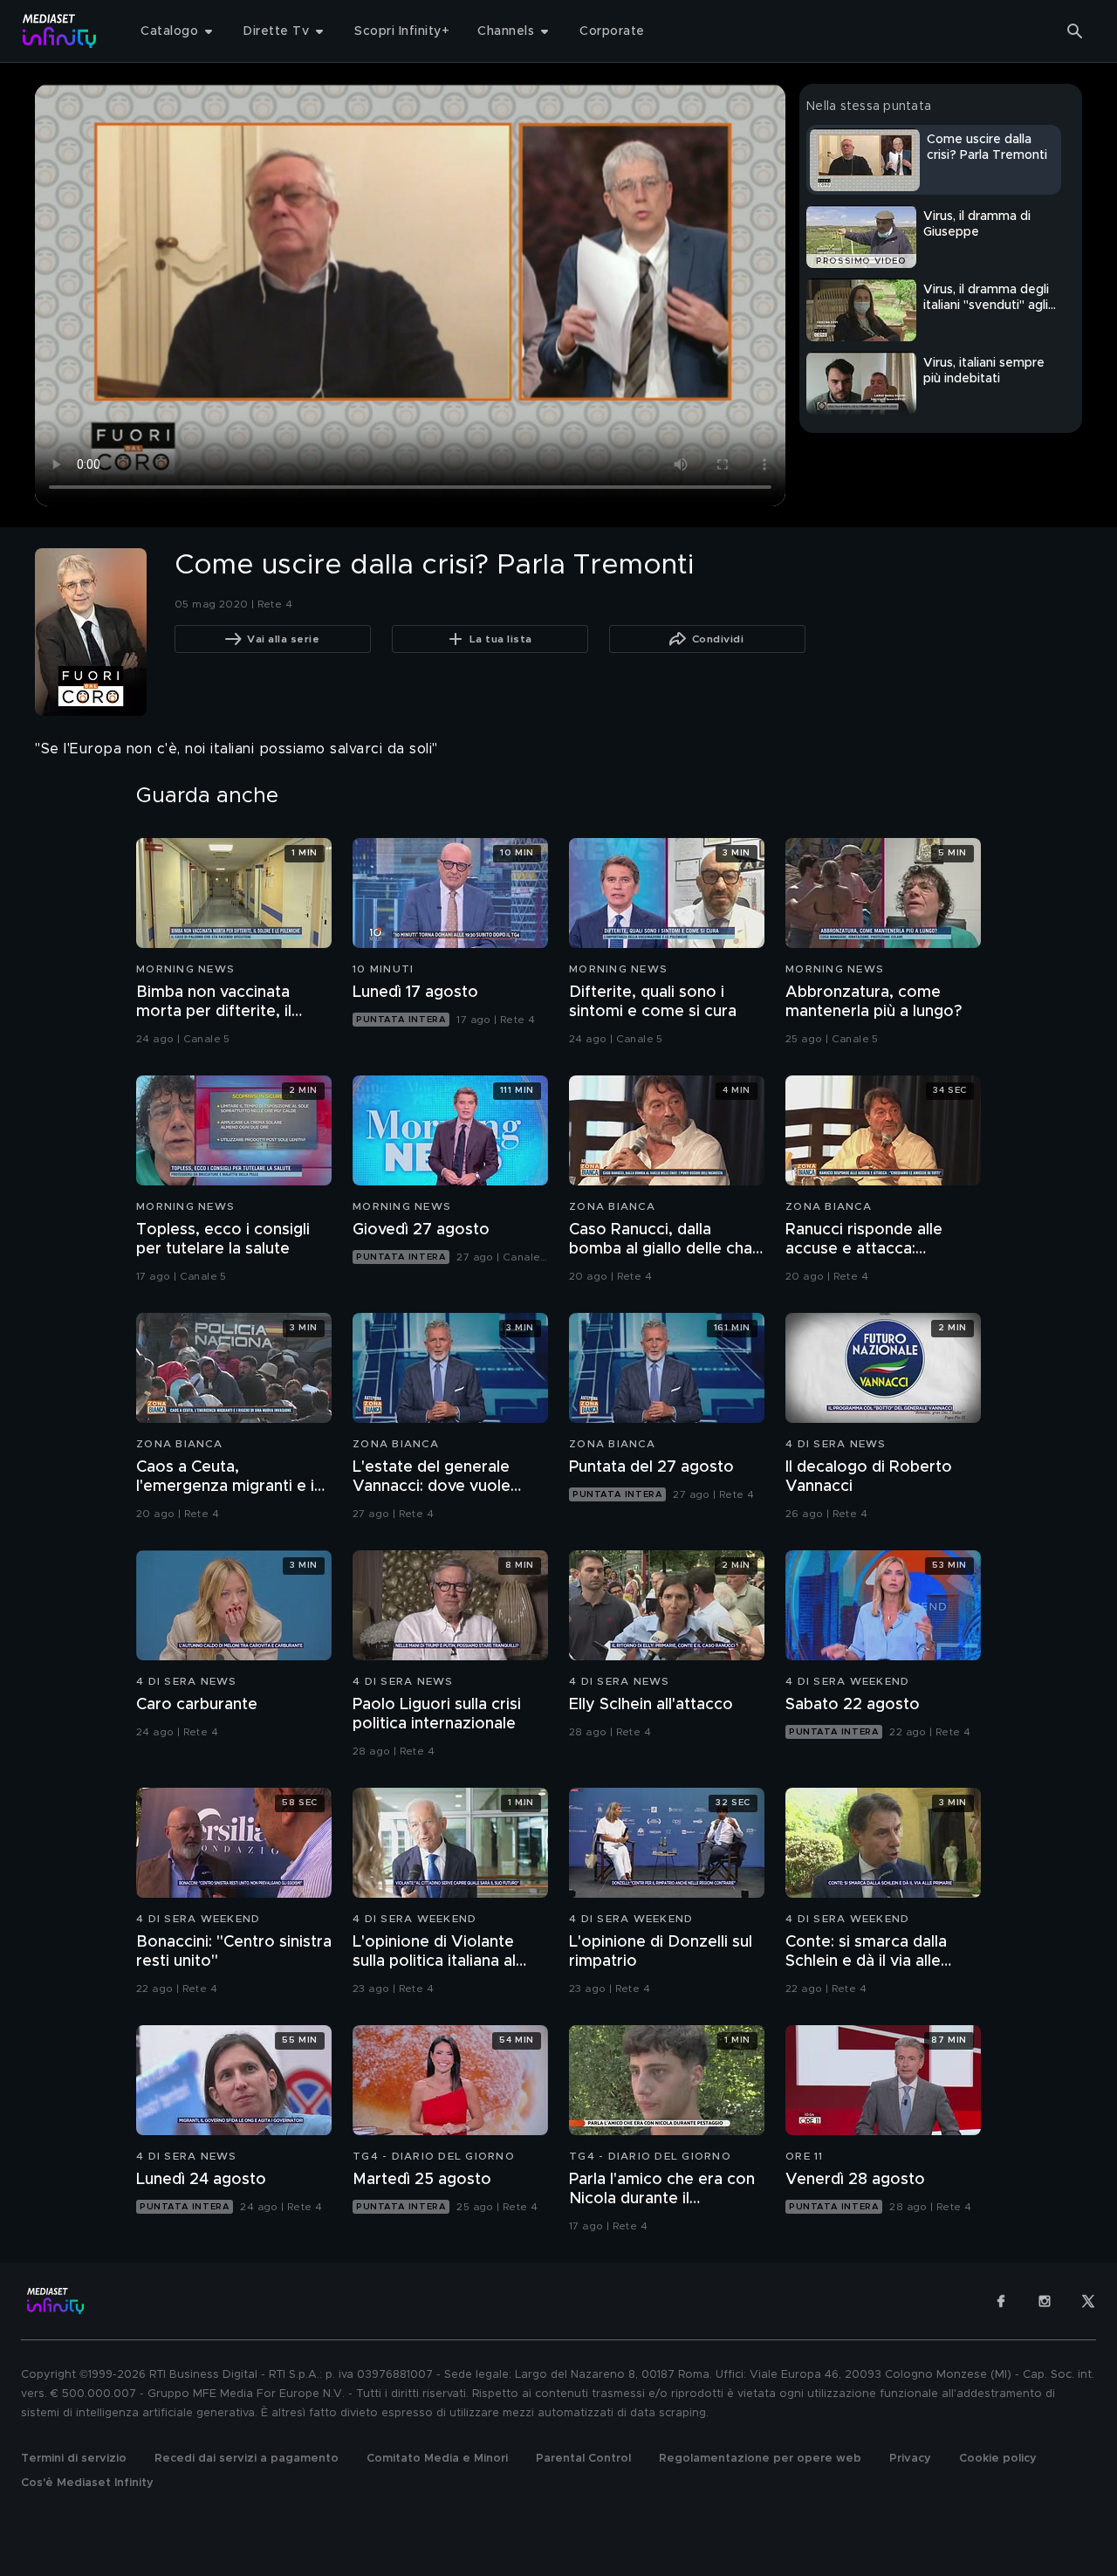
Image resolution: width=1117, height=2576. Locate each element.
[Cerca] (1075, 31)
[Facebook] (1001, 2301)
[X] (1088, 2301)
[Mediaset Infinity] (60, 31)
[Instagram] (1045, 2301)
